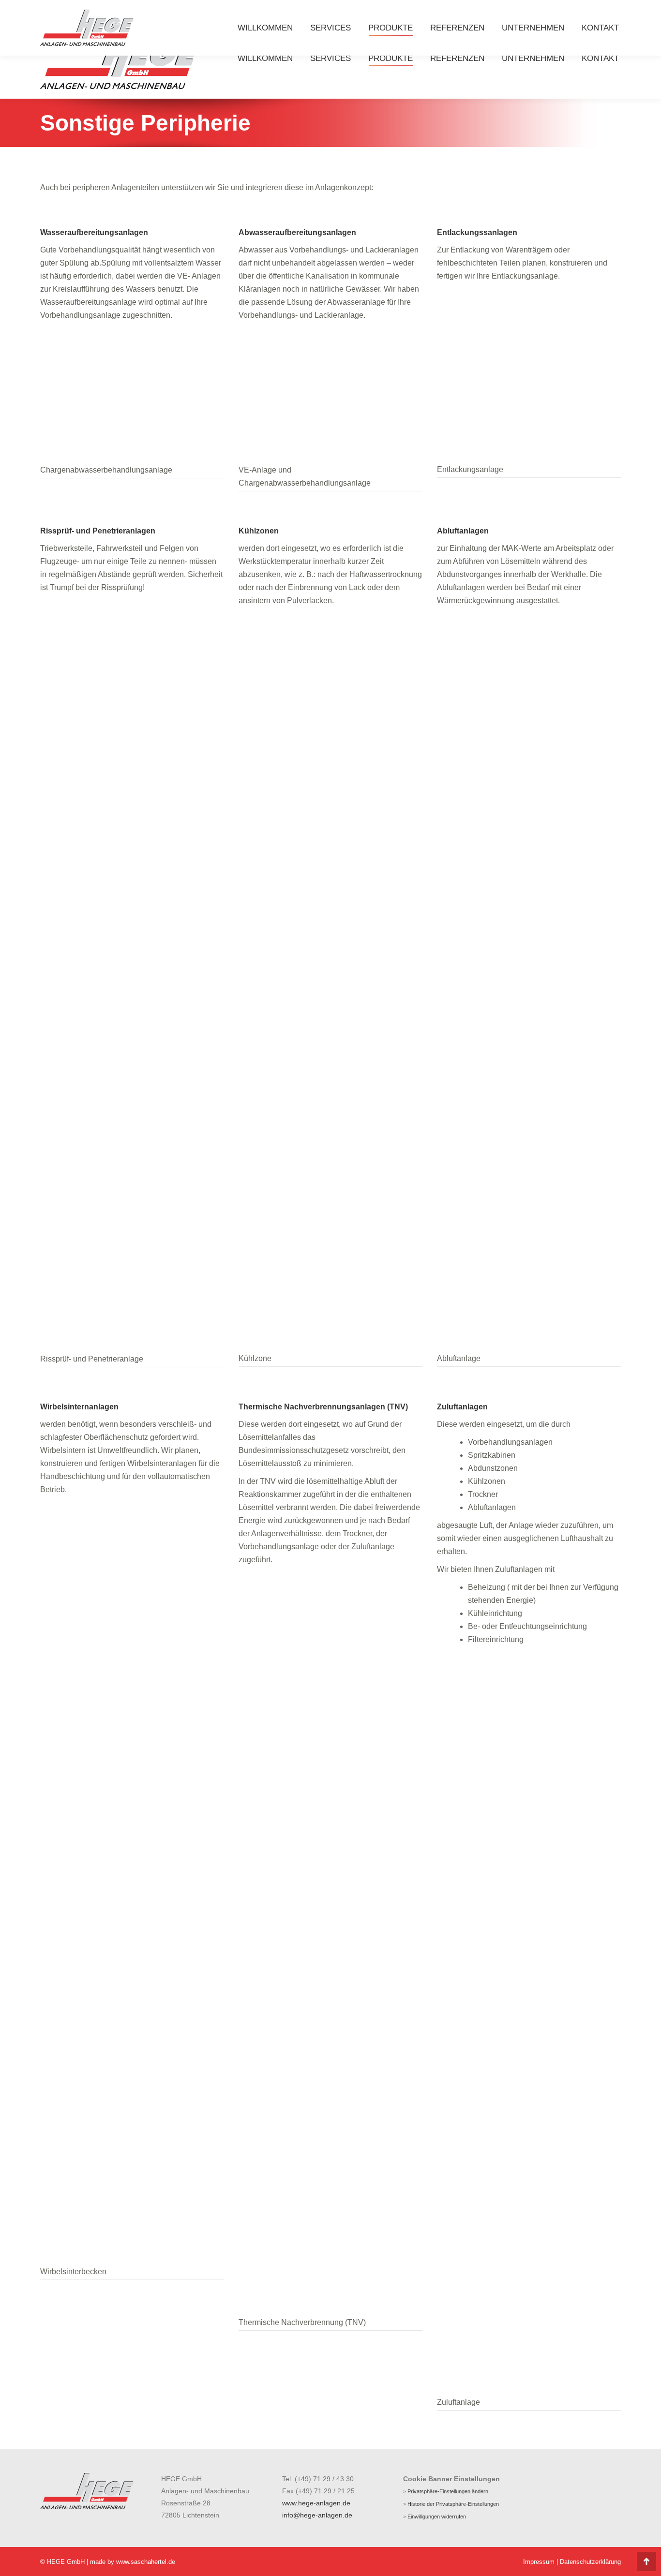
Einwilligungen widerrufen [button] (437, 2517)
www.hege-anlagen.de (316, 2503)
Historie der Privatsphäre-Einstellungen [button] (453, 2504)
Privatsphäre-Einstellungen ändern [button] (448, 2491)
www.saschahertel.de (146, 2562)
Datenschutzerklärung (590, 2562)
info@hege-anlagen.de (317, 2515)
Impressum (539, 2562)
